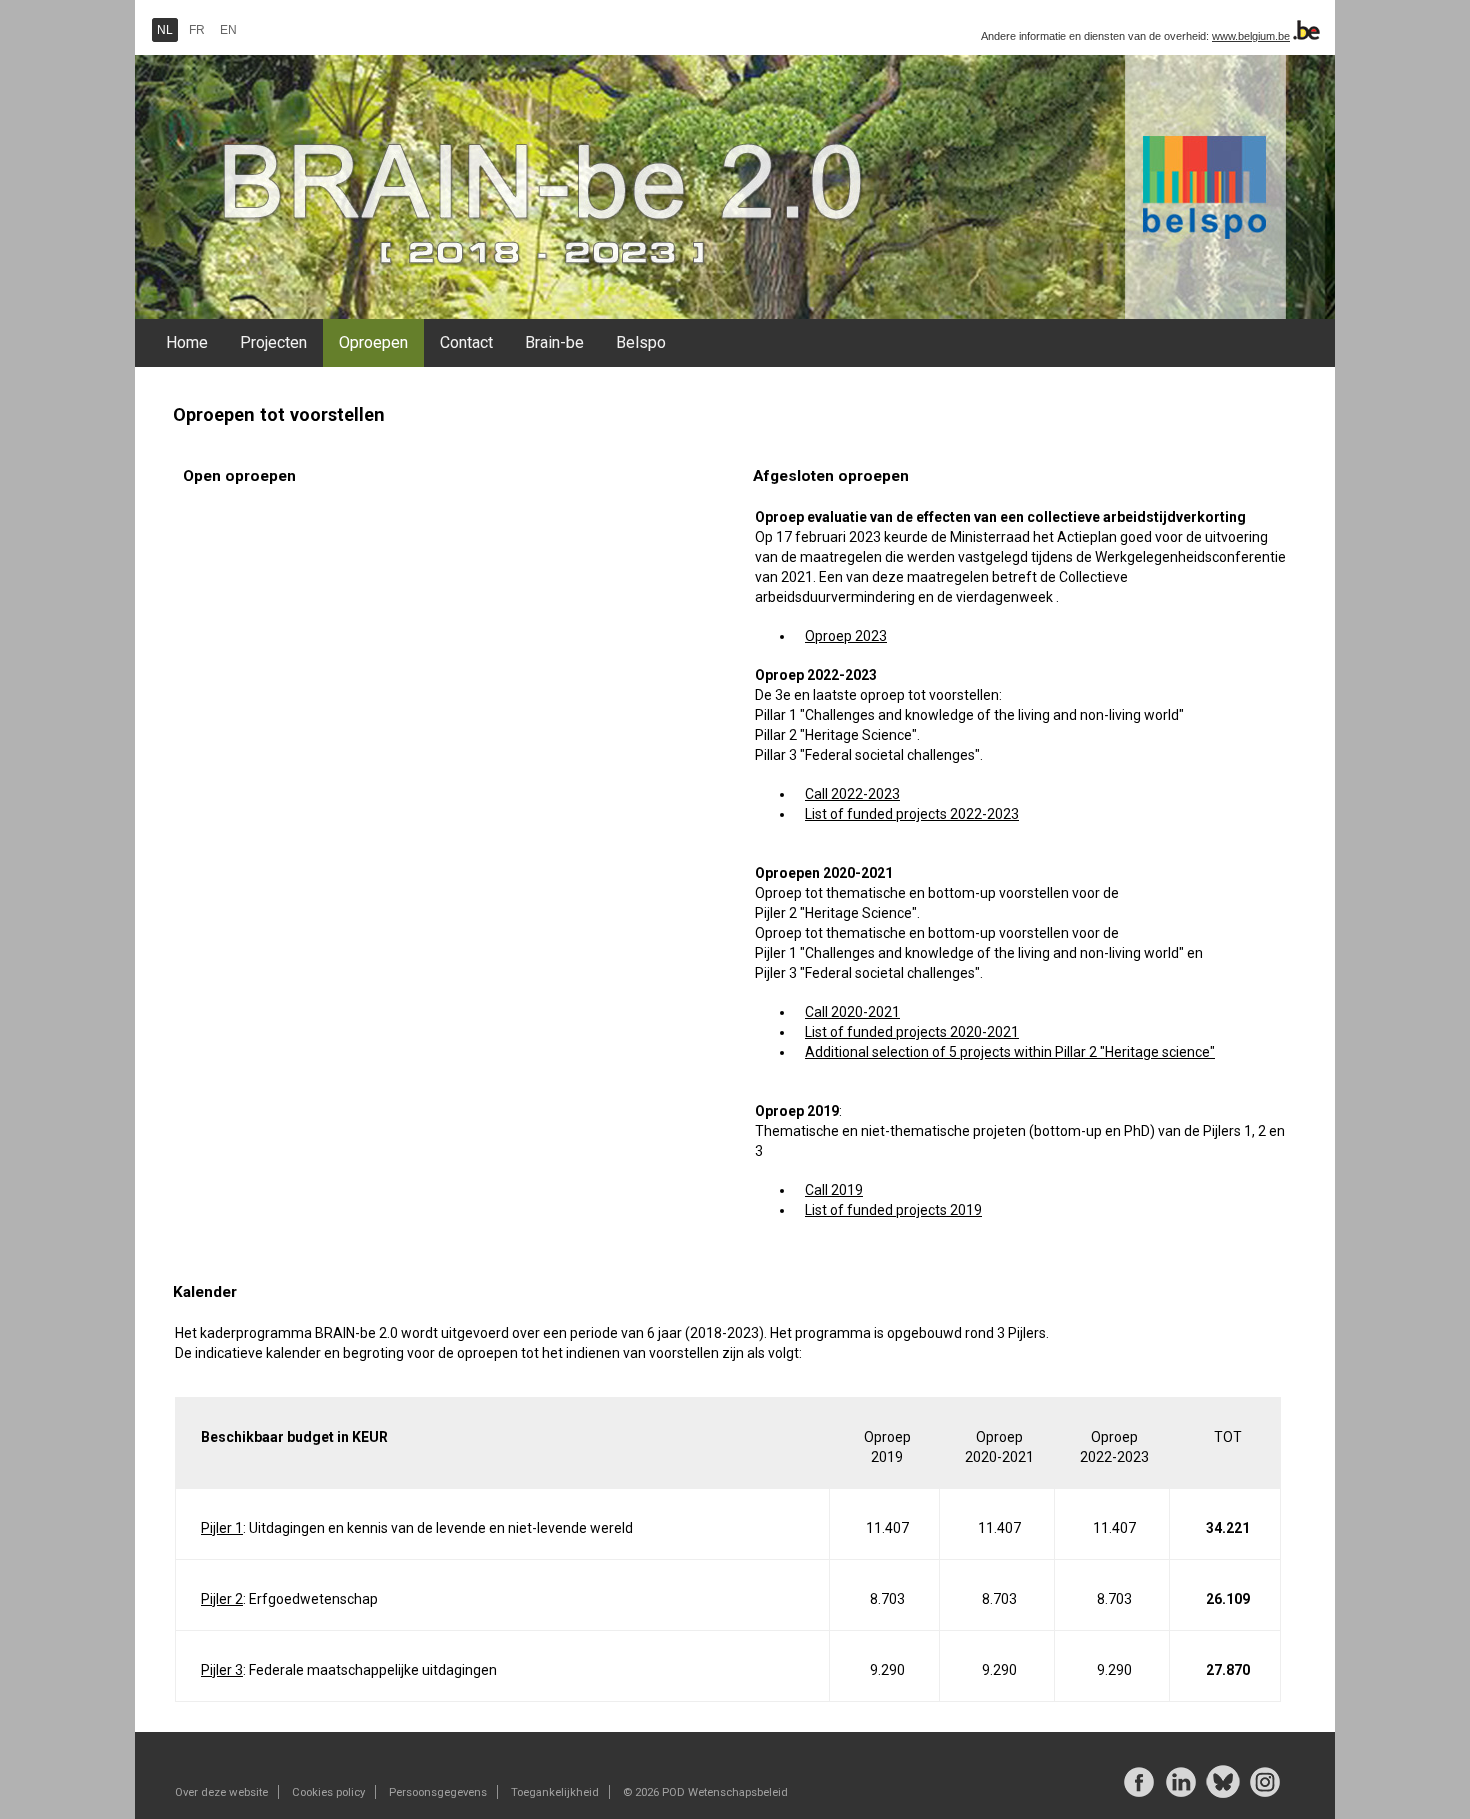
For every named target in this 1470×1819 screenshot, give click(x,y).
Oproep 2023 (846, 636)
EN (228, 30)
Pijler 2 (222, 1599)
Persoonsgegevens (438, 1792)
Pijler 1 (222, 1528)
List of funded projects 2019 (893, 1210)
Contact (466, 342)
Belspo (641, 342)
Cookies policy (328, 1792)
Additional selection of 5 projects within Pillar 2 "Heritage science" (1010, 1052)
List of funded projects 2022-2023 (912, 814)
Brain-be (554, 342)
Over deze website (221, 1792)
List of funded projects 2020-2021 (912, 1032)
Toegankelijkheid (555, 1792)
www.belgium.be (1251, 36)
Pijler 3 (222, 1670)
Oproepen (373, 342)
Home (187, 342)
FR (197, 30)
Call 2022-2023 (852, 794)
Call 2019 (834, 1190)
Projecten (273, 342)
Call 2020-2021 (852, 1012)
